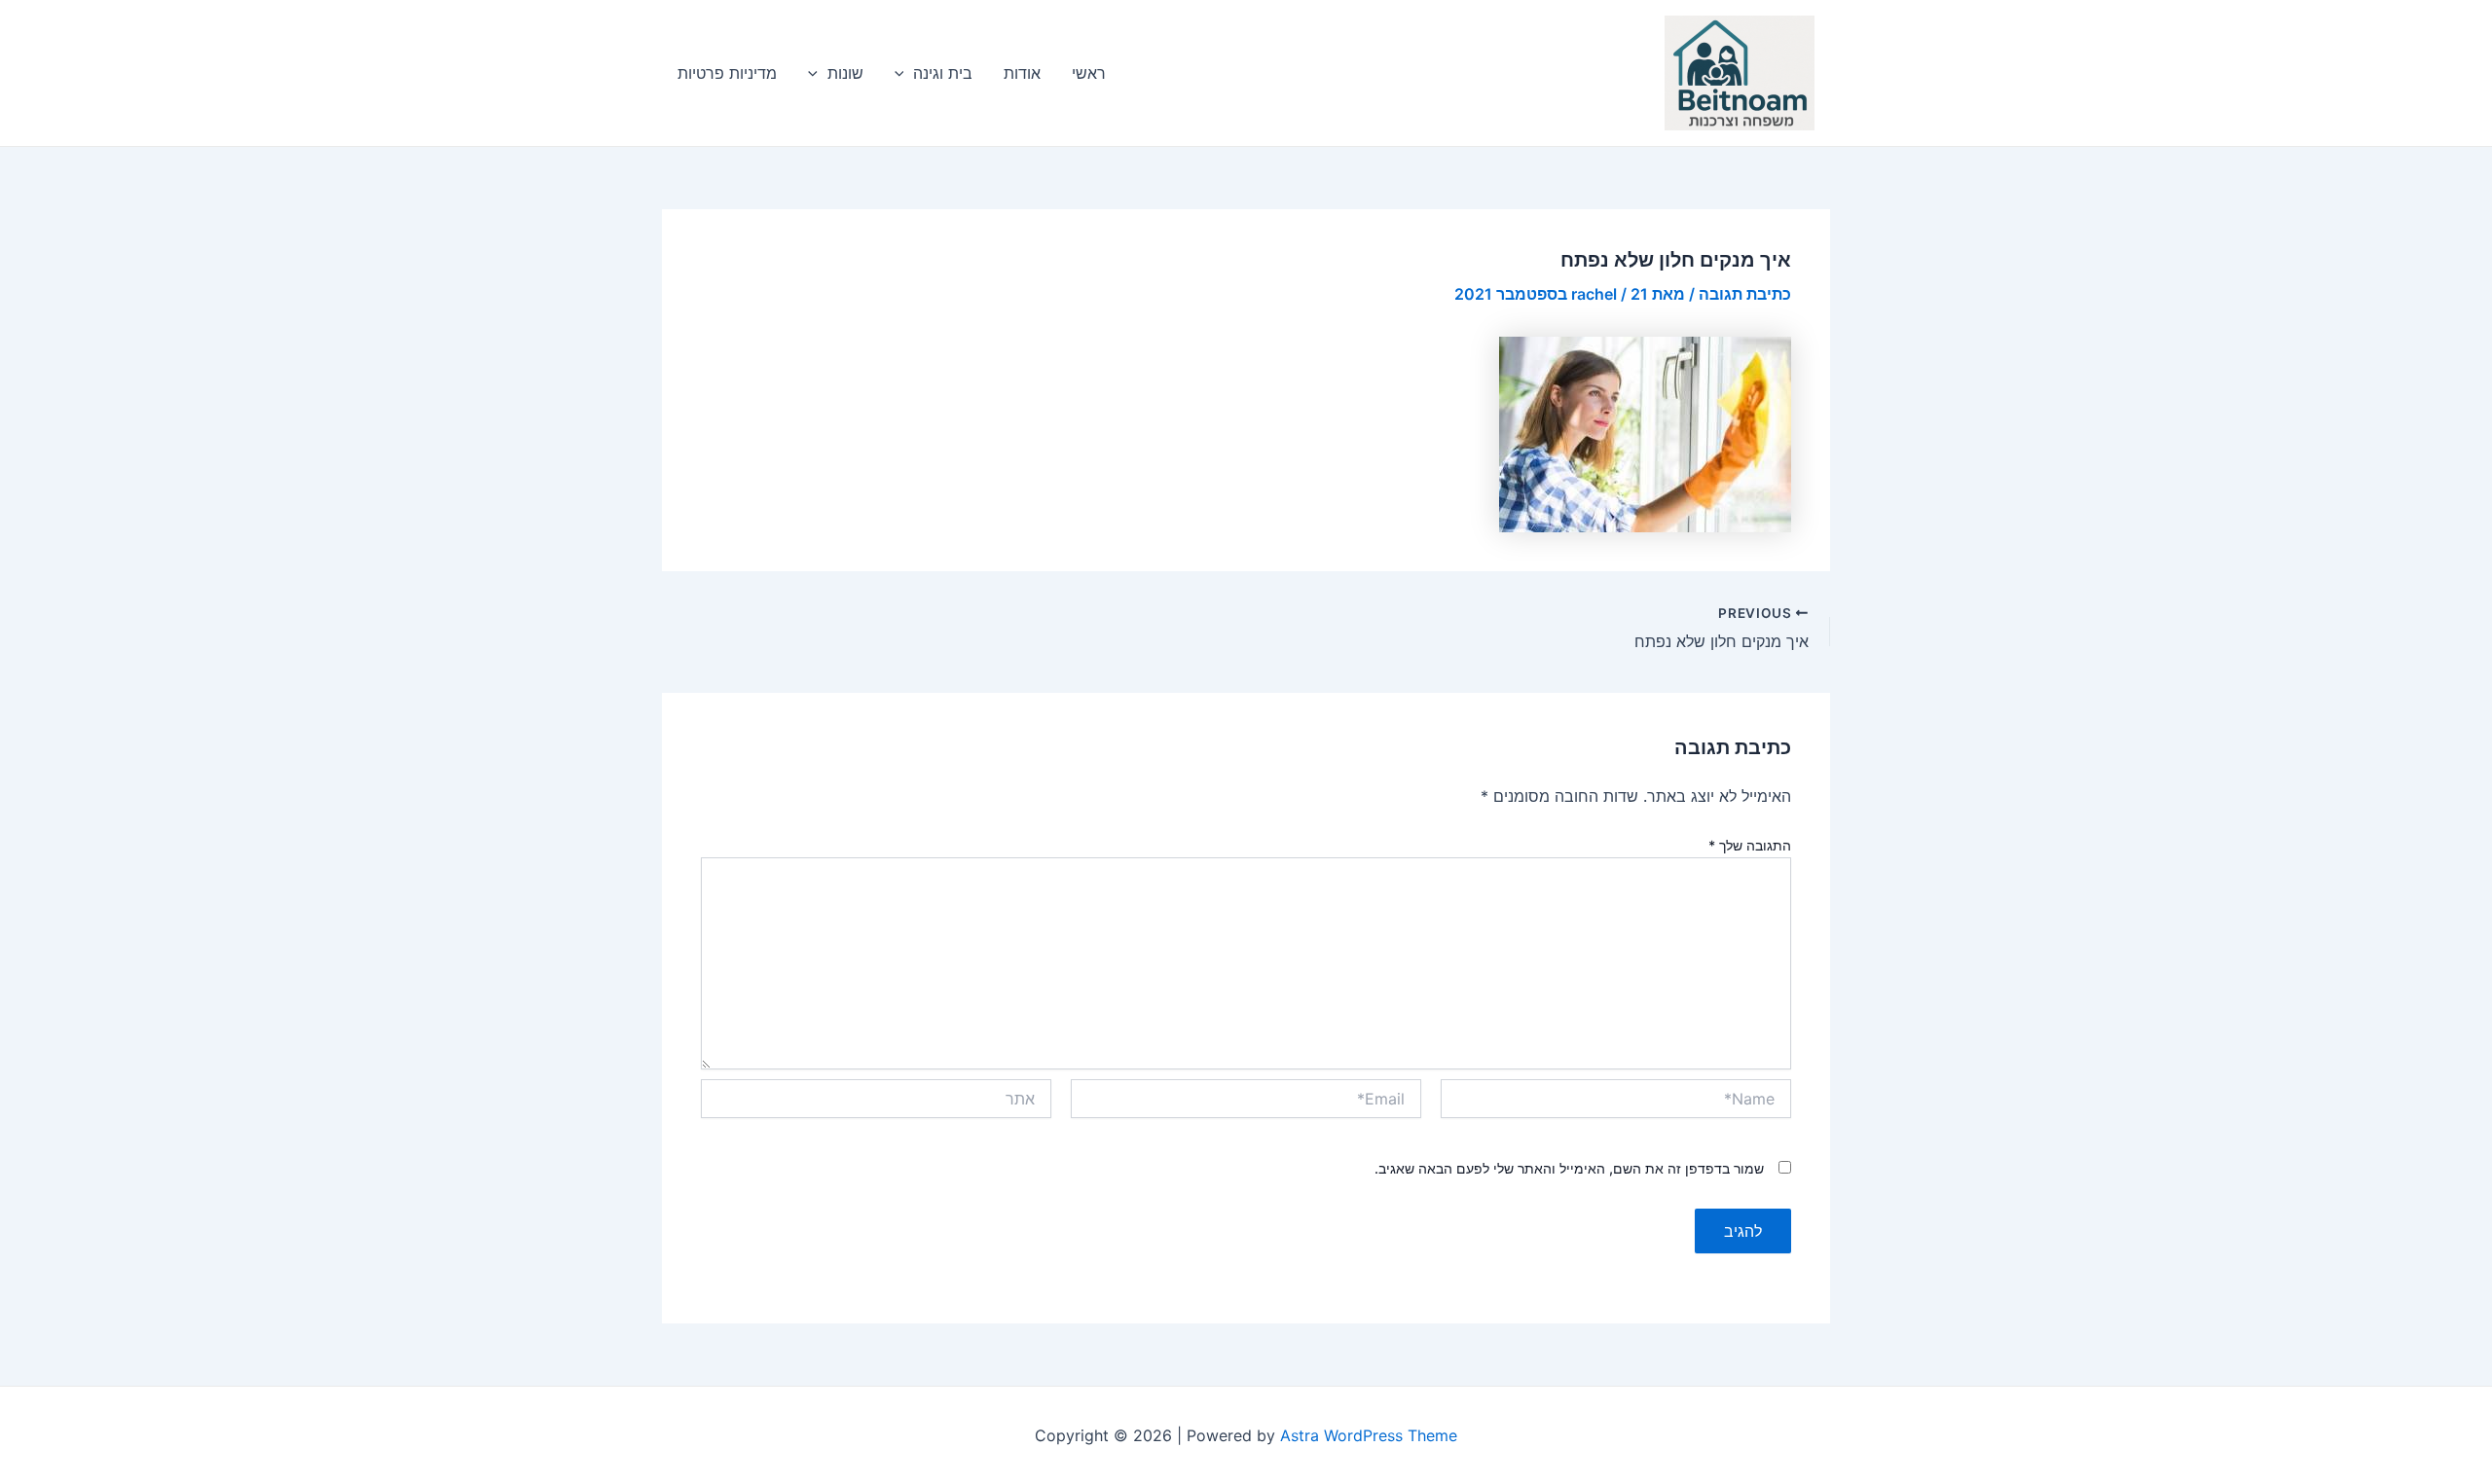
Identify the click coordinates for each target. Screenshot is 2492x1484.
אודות (1022, 73)
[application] (904, 73)
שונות (845, 73)
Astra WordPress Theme (1369, 1435)
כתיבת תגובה (1745, 294)
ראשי (1089, 73)
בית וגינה (943, 73)
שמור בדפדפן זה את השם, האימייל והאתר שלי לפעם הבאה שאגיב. (1569, 1168)
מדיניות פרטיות (727, 73)
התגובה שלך (1750, 845)
